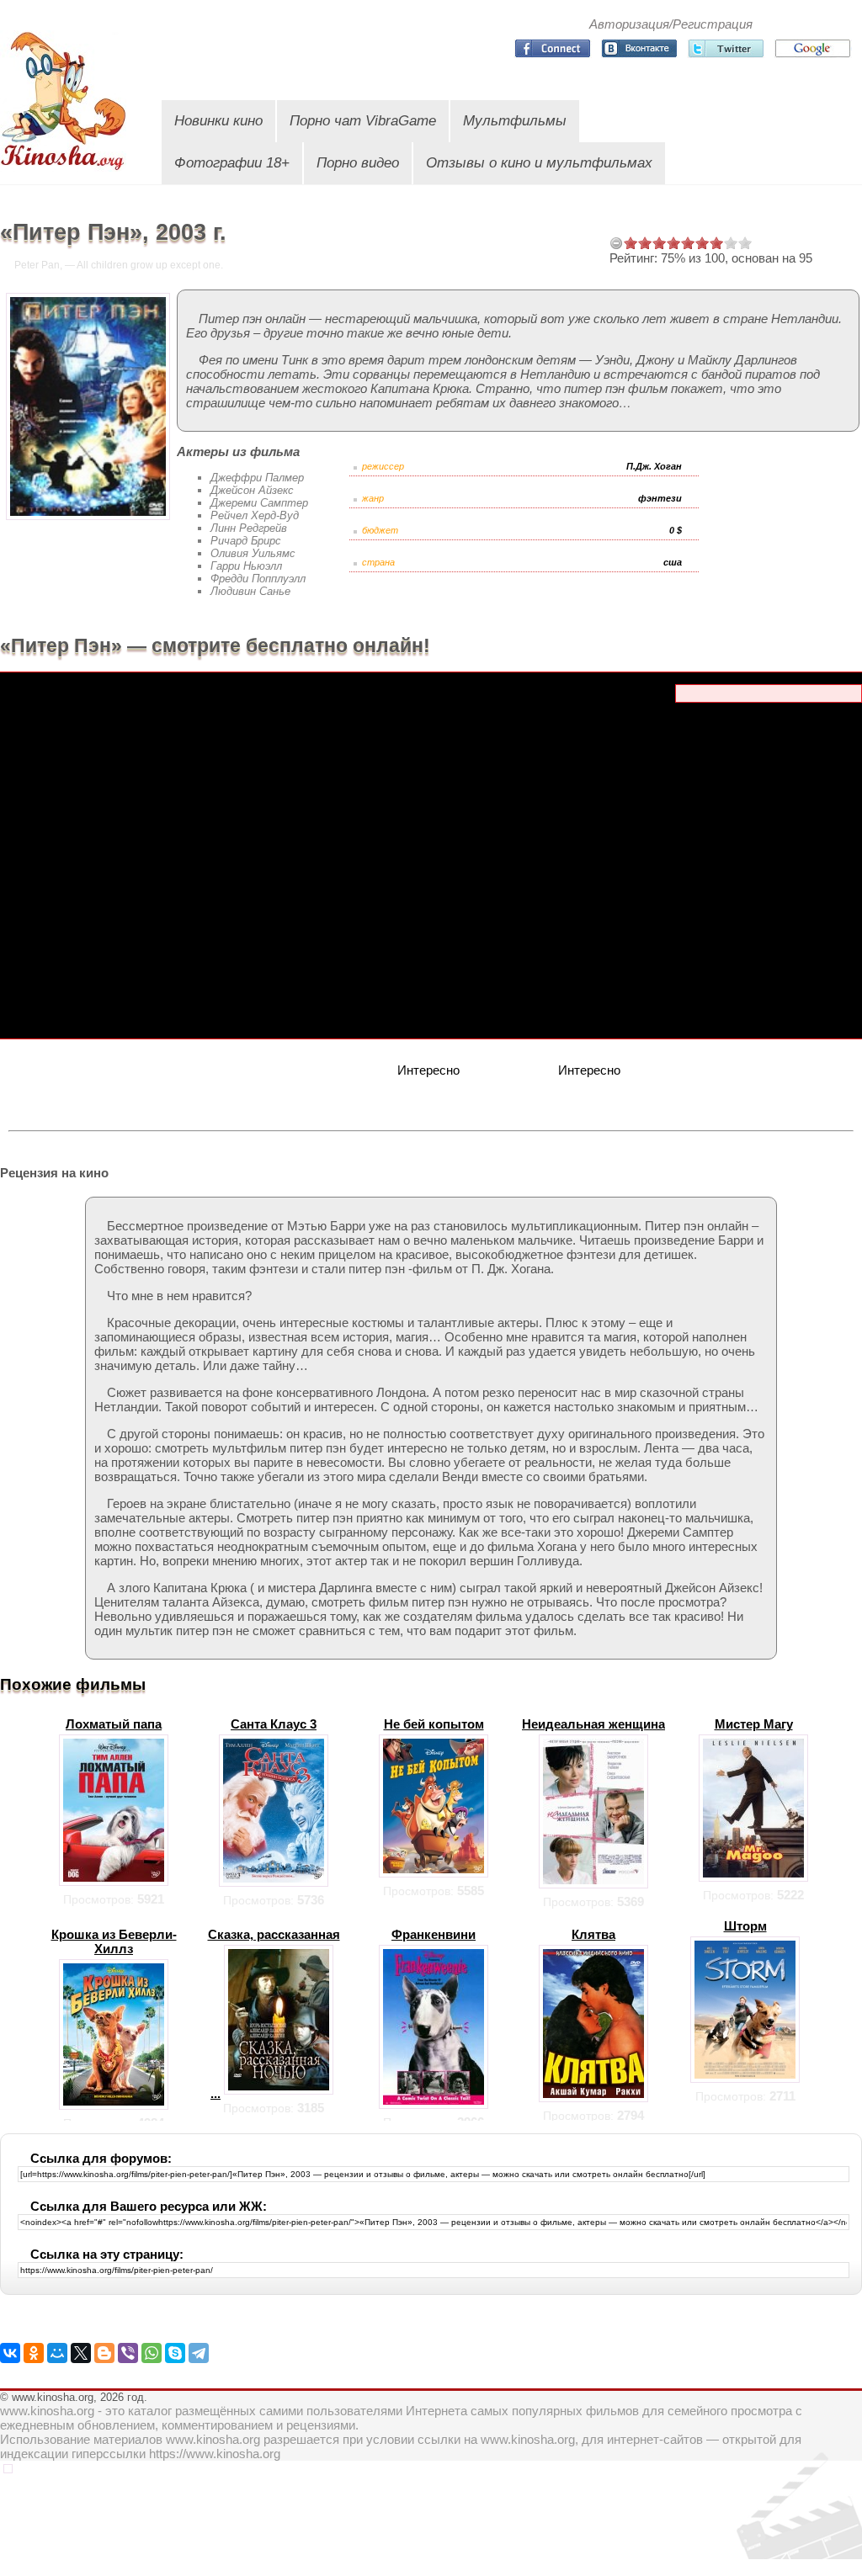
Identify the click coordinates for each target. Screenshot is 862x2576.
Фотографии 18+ (232, 163)
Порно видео (358, 163)
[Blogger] (104, 2353)
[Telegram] (199, 2353)
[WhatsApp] (152, 2353)
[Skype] (175, 2353)
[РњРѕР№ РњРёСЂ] (57, 2353)
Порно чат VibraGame (363, 121)
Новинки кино (218, 121)
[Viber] (128, 2353)
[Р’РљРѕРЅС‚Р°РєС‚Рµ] (10, 2353)
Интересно (428, 1070)
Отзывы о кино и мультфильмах (539, 163)
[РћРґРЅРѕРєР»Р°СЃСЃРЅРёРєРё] (34, 2353)
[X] (81, 2353)
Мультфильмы (515, 121)
